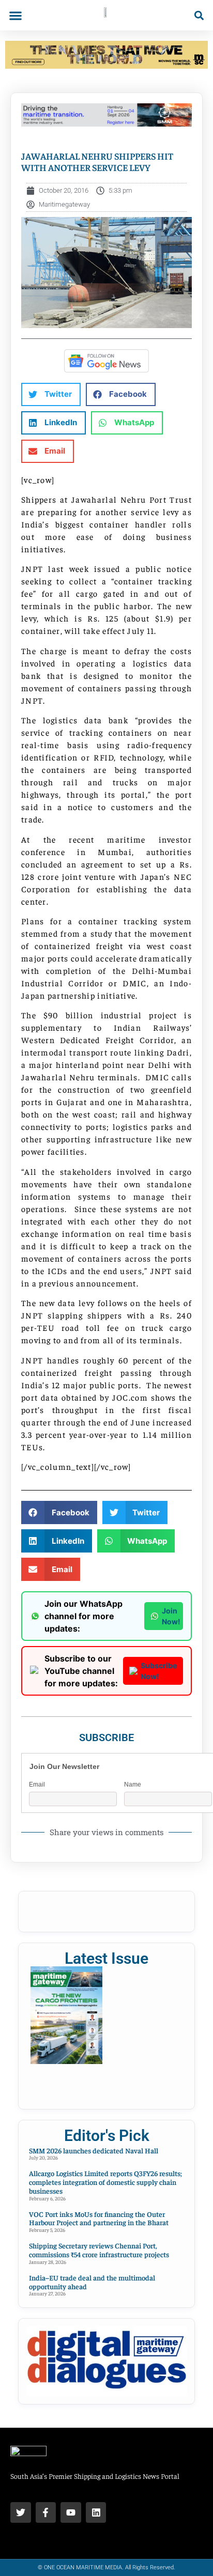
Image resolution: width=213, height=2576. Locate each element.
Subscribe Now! (159, 1671)
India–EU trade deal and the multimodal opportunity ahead (92, 2282)
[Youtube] (71, 2512)
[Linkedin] (96, 2512)
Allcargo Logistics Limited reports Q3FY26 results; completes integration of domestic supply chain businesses (105, 2182)
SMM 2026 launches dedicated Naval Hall (94, 2150)
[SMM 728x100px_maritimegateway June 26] (106, 123)
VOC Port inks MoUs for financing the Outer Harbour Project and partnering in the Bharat (99, 2218)
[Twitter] (21, 2512)
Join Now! (171, 1616)
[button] (15, 15)
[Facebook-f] (46, 2512)
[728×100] (106, 66)
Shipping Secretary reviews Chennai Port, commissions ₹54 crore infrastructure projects (99, 2250)
